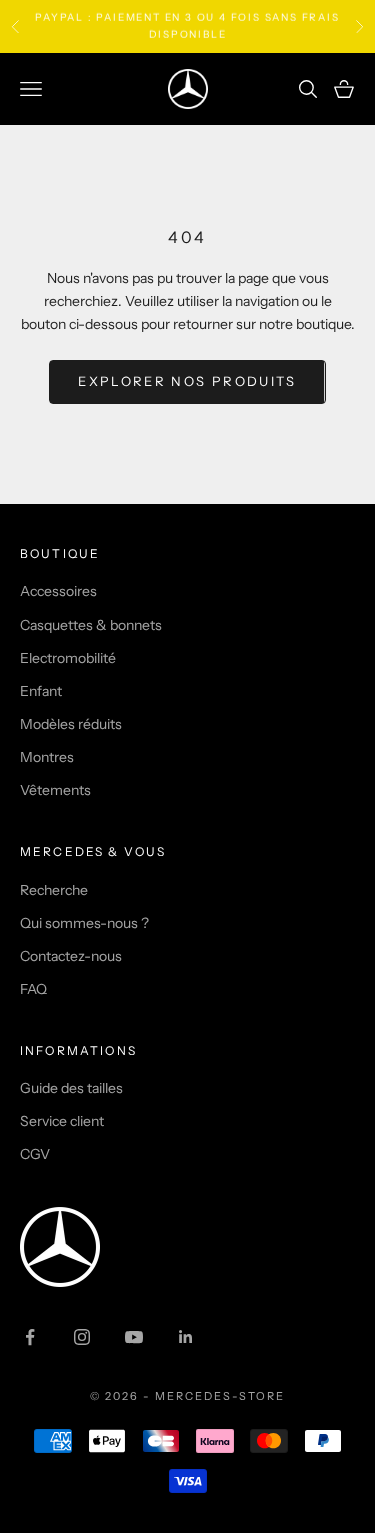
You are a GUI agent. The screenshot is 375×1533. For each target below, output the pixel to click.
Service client (62, 1121)
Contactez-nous (71, 956)
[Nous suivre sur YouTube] (134, 1337)
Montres (47, 757)
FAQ (33, 989)
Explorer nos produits (187, 381)
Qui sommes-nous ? (84, 923)
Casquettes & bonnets (91, 625)
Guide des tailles (71, 1088)
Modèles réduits (71, 724)
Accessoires (58, 591)
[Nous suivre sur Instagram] (82, 1337)
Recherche (54, 890)
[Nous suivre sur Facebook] (30, 1337)
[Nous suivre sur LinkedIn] (186, 1337)
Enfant (41, 691)
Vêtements (55, 790)
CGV (35, 1154)
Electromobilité (68, 658)
